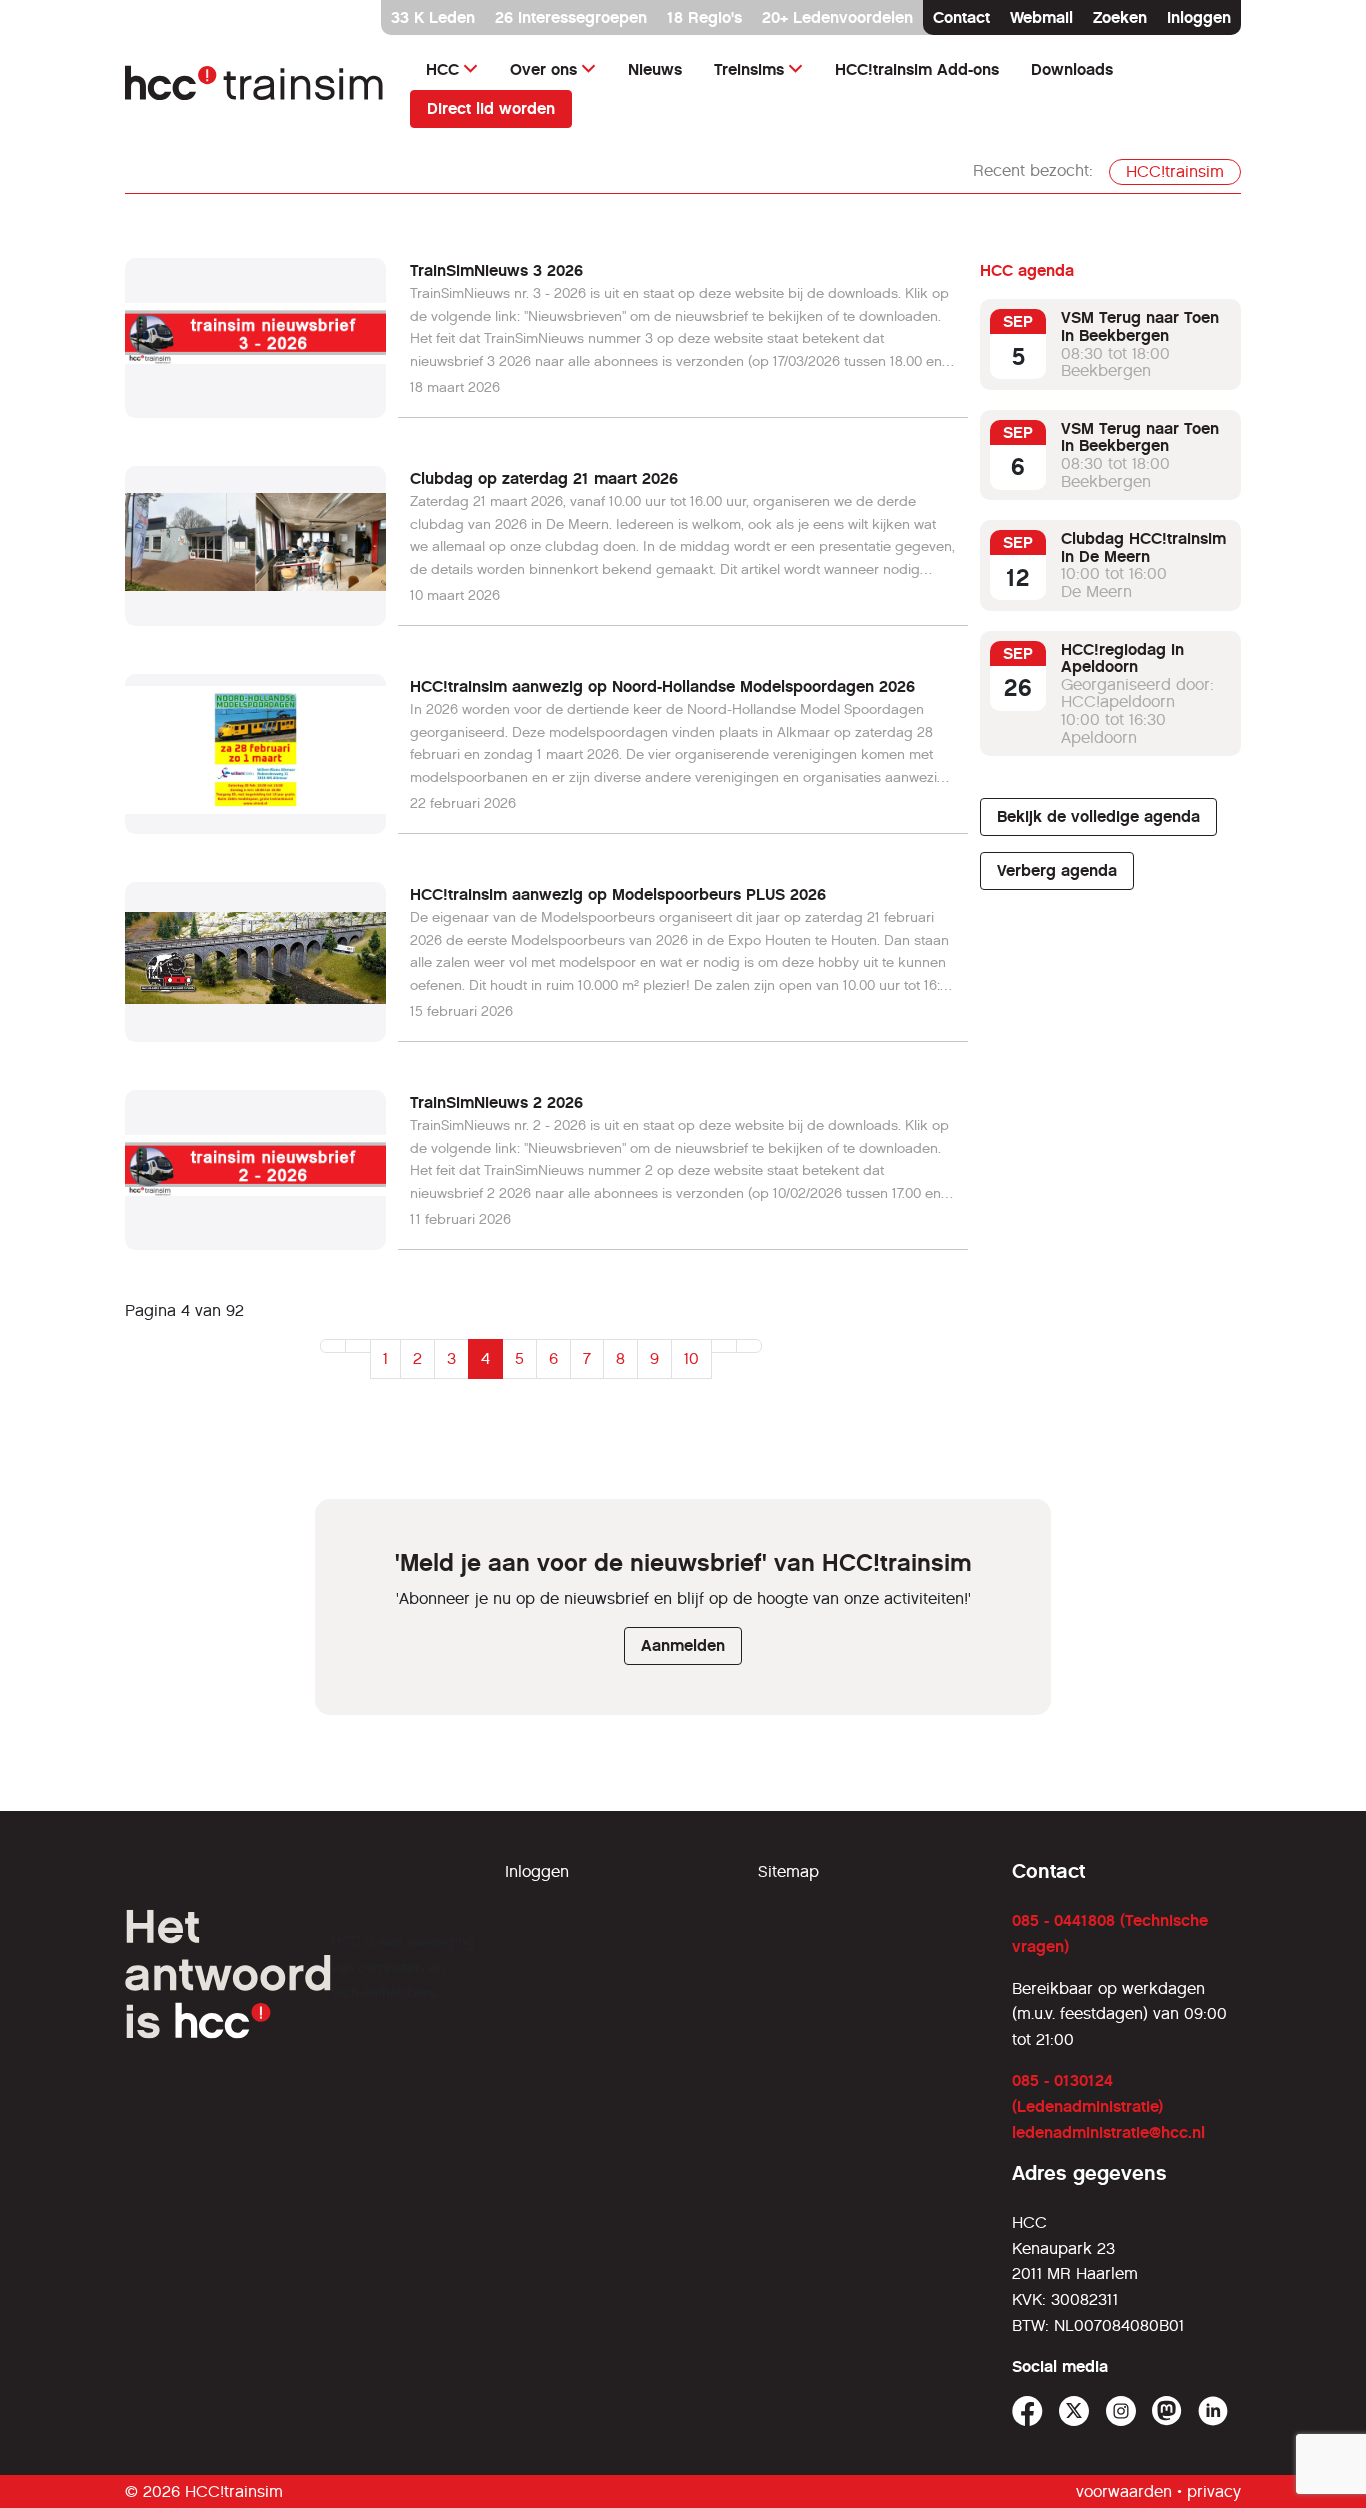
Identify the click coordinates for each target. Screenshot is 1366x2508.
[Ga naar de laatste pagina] (749, 1346)
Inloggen (1199, 17)
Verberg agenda (1057, 870)
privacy (1214, 2491)
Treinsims (749, 69)
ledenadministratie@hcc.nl (1108, 2132)
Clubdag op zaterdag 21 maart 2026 (544, 478)
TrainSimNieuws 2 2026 (496, 1102)
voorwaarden (1124, 2491)
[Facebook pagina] (1027, 2411)
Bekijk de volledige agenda (1098, 816)
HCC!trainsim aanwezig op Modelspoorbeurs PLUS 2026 (618, 894)
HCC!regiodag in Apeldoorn (1122, 658)
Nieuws (655, 69)
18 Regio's (704, 17)
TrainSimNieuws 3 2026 (496, 270)
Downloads (1072, 69)
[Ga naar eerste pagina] (333, 1346)
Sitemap (788, 1871)
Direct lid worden (491, 108)
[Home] (255, 88)
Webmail (1041, 17)
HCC (442, 69)
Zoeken (1120, 17)
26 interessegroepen (571, 17)
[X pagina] (1074, 2411)
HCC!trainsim (1175, 171)
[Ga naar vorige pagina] (358, 1346)
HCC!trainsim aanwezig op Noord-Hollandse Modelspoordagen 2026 (662, 686)
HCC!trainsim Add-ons (917, 69)
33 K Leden (433, 17)
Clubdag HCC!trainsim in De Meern (1143, 547)
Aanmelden (683, 1645)
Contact (961, 17)
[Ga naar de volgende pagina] (724, 1346)
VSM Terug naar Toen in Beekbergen (1140, 326)
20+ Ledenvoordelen (837, 17)
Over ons (543, 69)
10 (691, 1358)
